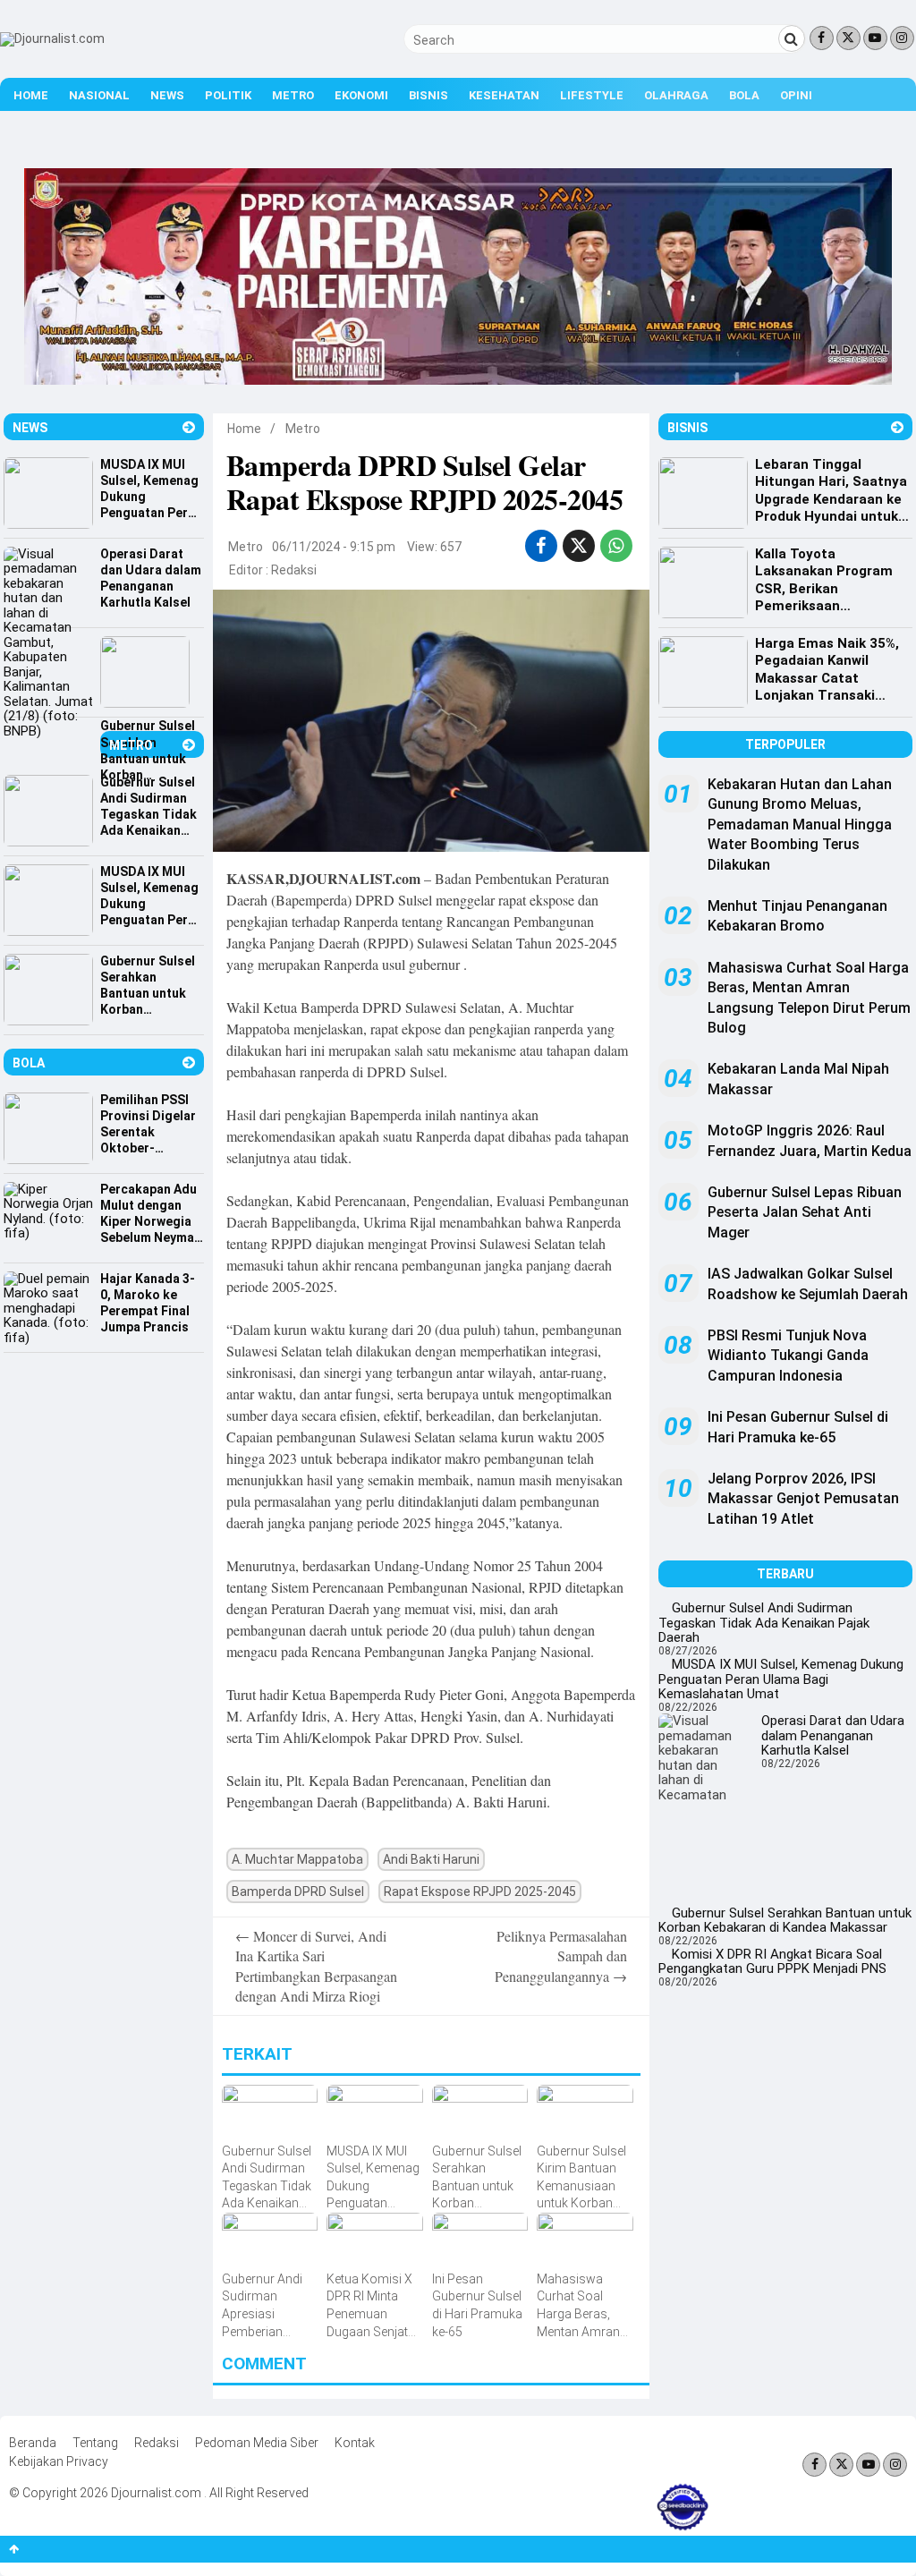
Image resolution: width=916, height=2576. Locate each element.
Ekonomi (361, 95)
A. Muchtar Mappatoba (297, 1859)
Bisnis (428, 95)
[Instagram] (902, 38)
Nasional (99, 95)
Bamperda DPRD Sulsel (298, 1892)
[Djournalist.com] (52, 38)
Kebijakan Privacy (59, 2461)
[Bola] (189, 1063)
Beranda (33, 2443)
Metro (293, 95)
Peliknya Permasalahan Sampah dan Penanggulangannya (561, 1956)
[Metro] (189, 745)
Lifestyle (592, 95)
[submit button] (792, 38)
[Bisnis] (897, 427)
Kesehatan (504, 95)
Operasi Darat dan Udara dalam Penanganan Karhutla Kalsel (833, 1735)
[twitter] (579, 546)
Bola (744, 95)
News (167, 95)
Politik (228, 95)
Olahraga (676, 95)
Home (31, 95)
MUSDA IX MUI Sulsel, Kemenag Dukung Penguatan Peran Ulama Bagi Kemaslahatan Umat (781, 1679)
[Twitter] (848, 38)
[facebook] (541, 546)
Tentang (95, 2443)
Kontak (355, 2443)
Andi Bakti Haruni (431, 1859)
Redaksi (294, 570)
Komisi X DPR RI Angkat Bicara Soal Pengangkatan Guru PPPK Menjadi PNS (772, 1962)
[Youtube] (875, 38)
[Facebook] (822, 38)
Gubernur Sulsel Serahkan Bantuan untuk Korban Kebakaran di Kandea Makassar (785, 1921)
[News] (189, 427)
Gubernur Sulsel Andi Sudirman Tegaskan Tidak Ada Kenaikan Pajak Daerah (764, 1623)
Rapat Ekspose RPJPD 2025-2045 (480, 1892)
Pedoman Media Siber (257, 2443)
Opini (796, 95)
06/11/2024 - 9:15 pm (334, 547)
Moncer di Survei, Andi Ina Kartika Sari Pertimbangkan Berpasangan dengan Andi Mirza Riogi (316, 1966)
